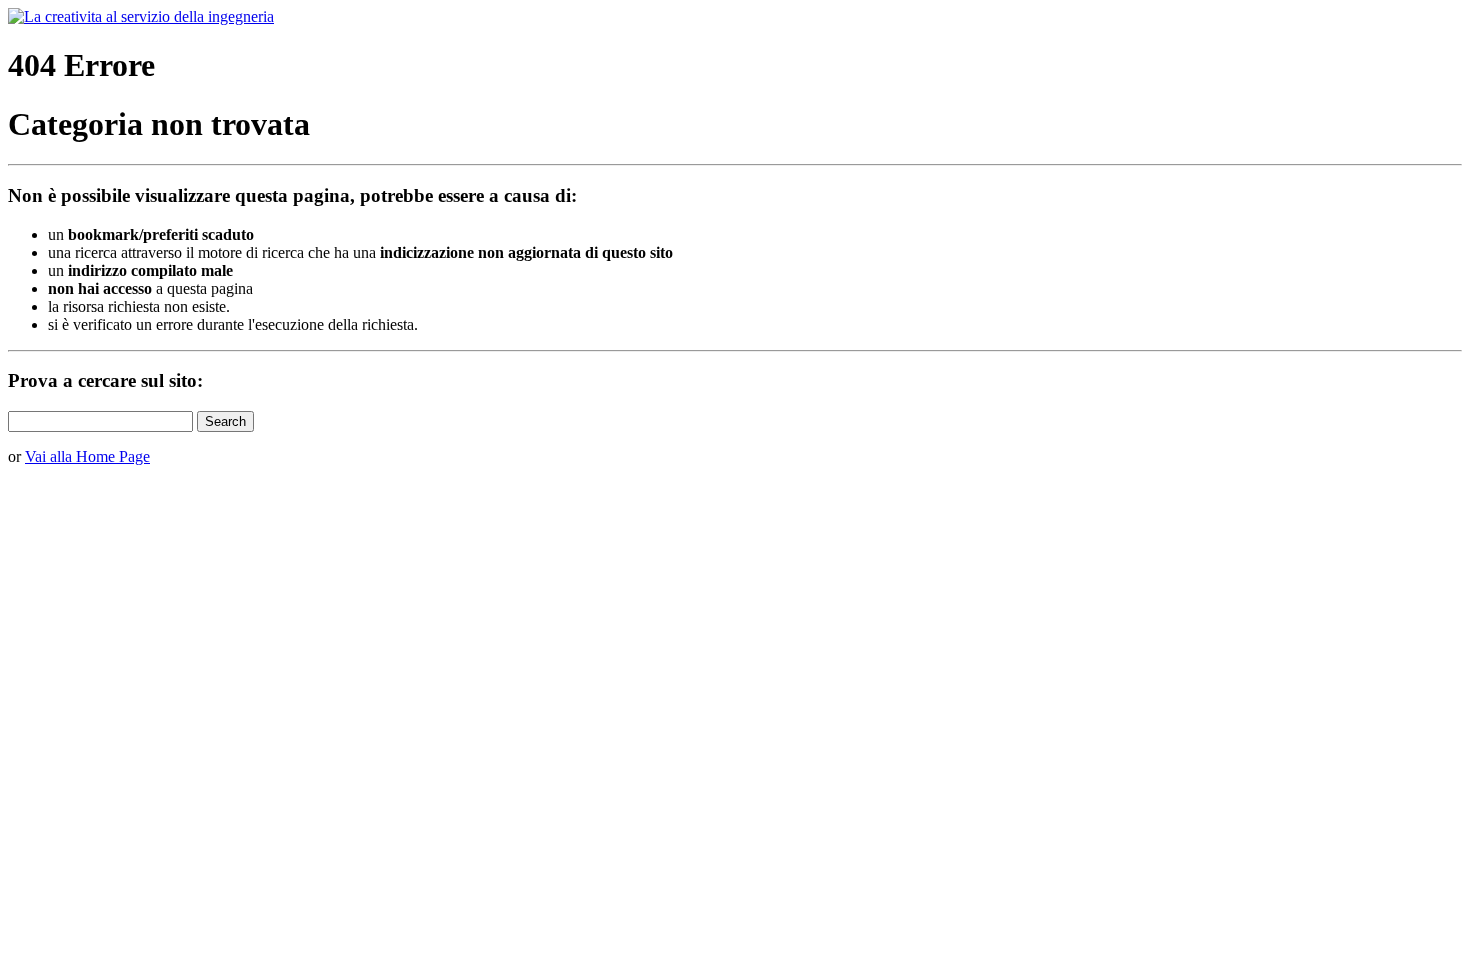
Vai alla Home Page (87, 456)
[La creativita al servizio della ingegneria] (141, 16)
